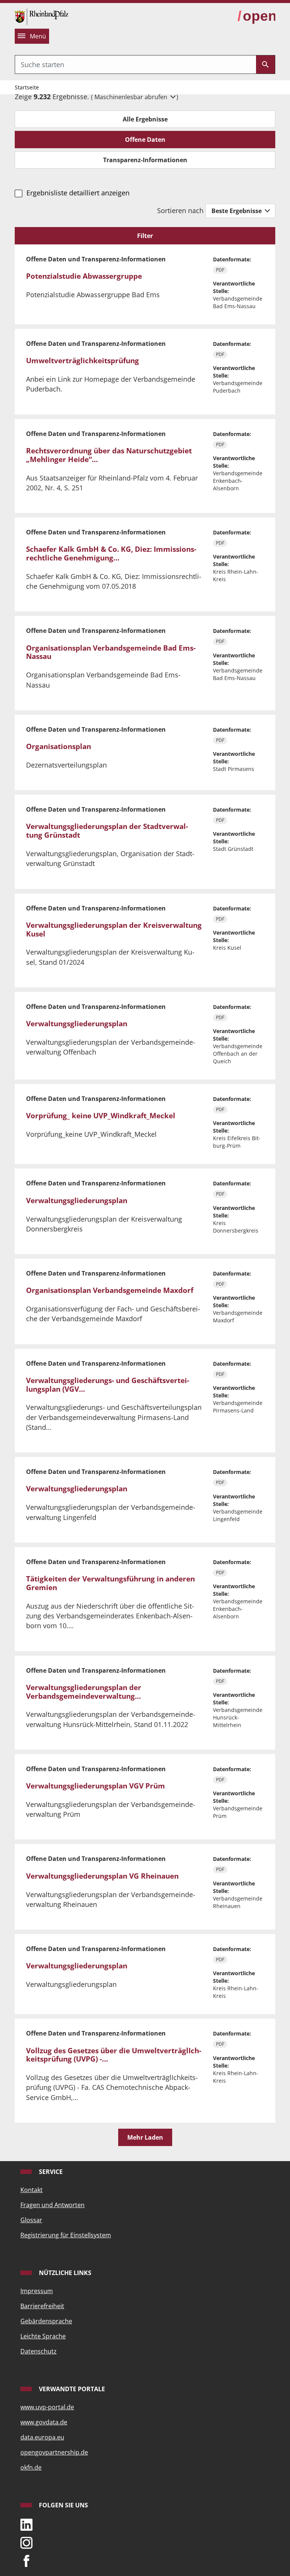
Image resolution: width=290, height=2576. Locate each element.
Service (50, 2172)
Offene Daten (145, 140)
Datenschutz (39, 2351)
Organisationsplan (59, 746)
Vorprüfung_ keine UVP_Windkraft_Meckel (101, 1116)
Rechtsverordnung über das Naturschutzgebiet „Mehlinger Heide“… (109, 455)
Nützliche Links (64, 2273)
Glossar (31, 2220)
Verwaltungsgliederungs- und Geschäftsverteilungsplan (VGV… (108, 1385)
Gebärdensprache (46, 2321)
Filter (145, 236)
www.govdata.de (44, 2422)
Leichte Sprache (43, 2336)
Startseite (27, 87)
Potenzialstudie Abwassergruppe (84, 276)
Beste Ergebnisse (237, 211)
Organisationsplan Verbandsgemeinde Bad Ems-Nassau (111, 652)
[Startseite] (42, 16)
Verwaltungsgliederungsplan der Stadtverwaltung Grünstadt (107, 831)
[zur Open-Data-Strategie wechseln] (256, 16)
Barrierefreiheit (42, 2306)
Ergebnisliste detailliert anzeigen (78, 193)
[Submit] (265, 64)
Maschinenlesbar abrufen (132, 97)
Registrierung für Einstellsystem (66, 2235)
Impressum (37, 2291)
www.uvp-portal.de (47, 2407)
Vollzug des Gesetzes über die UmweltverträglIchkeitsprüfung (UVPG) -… (114, 2055)
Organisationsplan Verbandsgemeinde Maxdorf (110, 1290)
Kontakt (32, 2190)
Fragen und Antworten (52, 2205)
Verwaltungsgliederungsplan (77, 1024)
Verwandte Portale (71, 2389)
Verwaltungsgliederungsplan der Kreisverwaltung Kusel (114, 930)
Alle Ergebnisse (145, 119)
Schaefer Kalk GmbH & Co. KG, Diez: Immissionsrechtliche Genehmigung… (111, 553)
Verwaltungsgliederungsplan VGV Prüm (96, 1786)
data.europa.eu (42, 2437)
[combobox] (136, 64)
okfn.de (31, 2467)
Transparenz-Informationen (145, 160)
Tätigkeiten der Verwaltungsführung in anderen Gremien (110, 1583)
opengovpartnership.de (54, 2452)
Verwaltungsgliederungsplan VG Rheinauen (102, 1876)
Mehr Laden (145, 2137)
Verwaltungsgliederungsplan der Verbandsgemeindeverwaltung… (84, 1692)
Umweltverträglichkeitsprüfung (83, 361)
